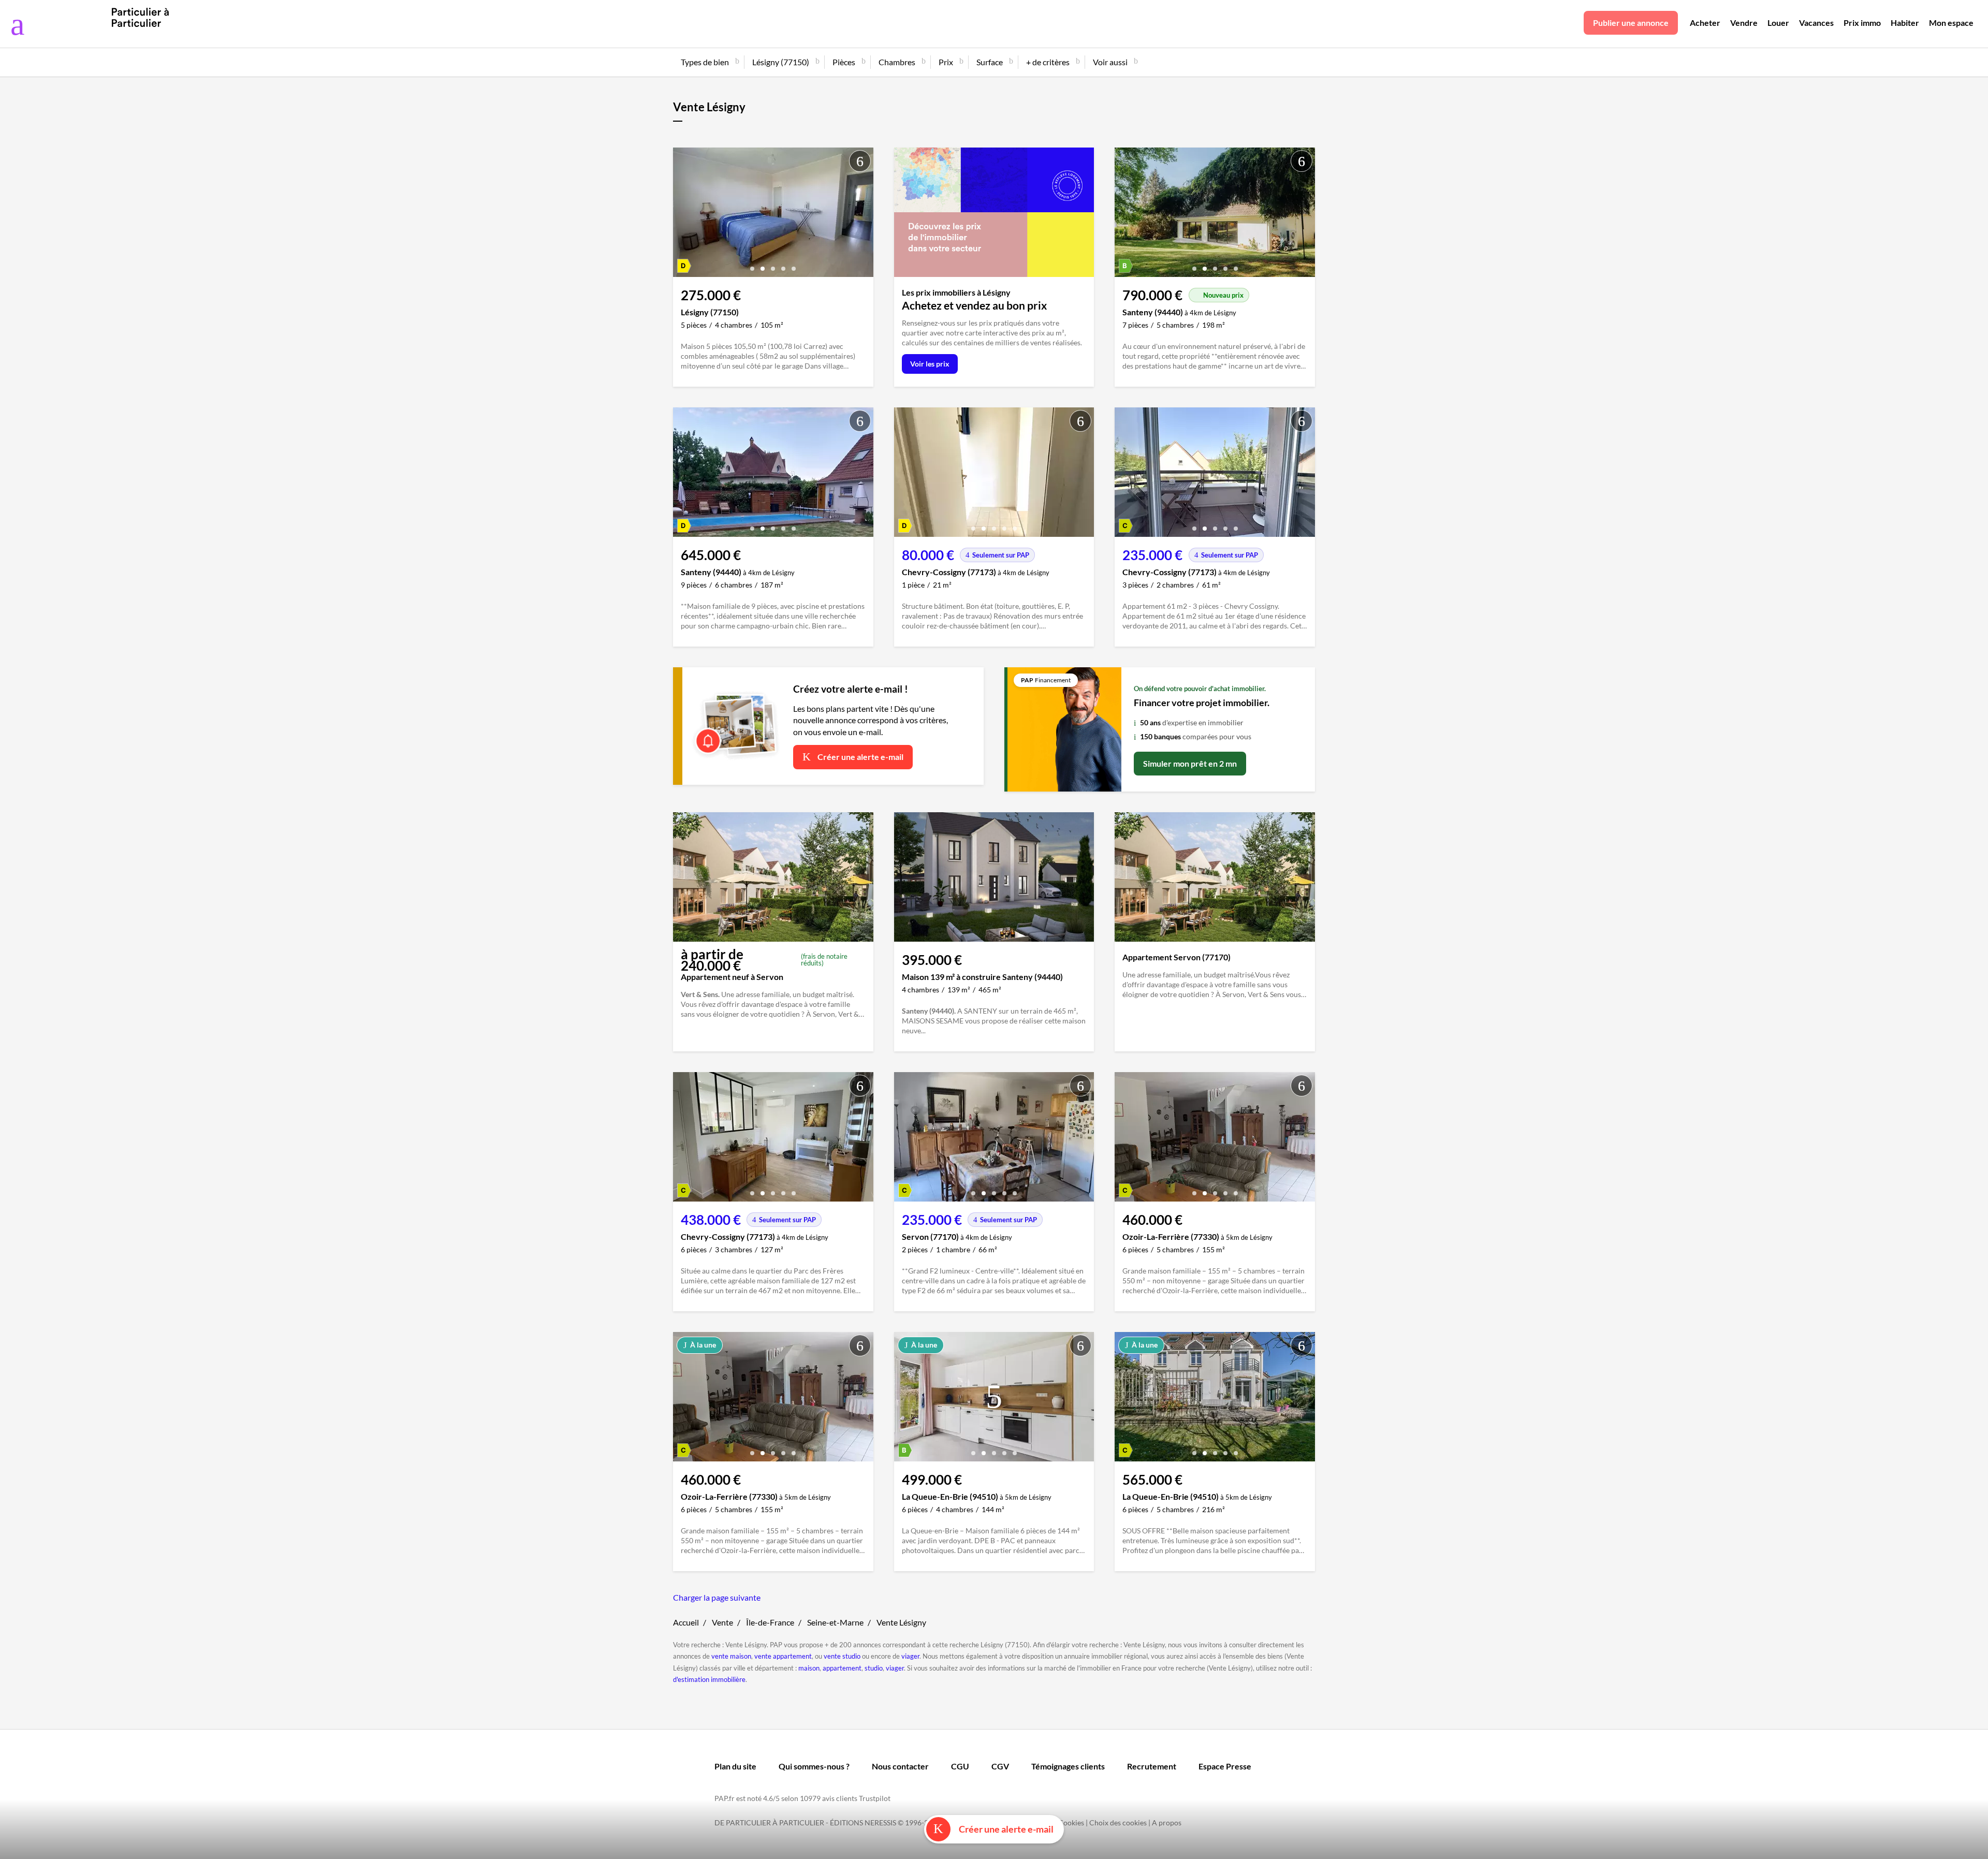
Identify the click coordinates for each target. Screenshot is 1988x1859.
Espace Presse (1225, 1766)
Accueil (686, 1622)
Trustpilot (875, 1798)
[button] (752, 265)
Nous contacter (900, 1766)
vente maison (731, 1656)
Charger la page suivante (717, 1597)
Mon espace (1951, 23)
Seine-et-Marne (835, 1622)
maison (809, 1668)
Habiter (1905, 23)
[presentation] (683, 215)
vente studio (842, 1656)
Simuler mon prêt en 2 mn (1190, 763)
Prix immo (1862, 23)
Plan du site (735, 1766)
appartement (842, 1668)
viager (910, 1656)
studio (874, 1668)
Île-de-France (770, 1622)
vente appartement (783, 1656)
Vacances (1816, 23)
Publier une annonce (1631, 23)
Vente (722, 1622)
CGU (960, 1766)
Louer (1778, 23)
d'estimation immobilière (709, 1679)
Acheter (1705, 23)
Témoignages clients (1068, 1766)
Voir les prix (930, 364)
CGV (1000, 1766)
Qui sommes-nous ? (814, 1766)
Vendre (1744, 23)
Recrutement (1152, 1766)
